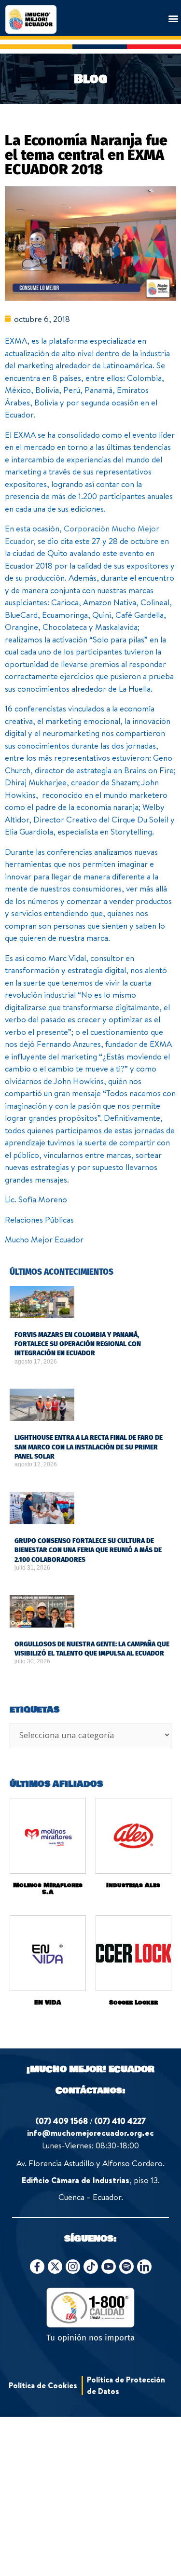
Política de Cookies (43, 2385)
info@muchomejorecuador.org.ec (90, 2133)
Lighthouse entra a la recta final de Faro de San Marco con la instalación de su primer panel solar (89, 1447)
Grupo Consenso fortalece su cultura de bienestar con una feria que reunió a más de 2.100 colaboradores (88, 1550)
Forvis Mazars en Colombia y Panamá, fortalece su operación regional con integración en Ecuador (78, 1344)
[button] (173, 18)
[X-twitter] (55, 2267)
